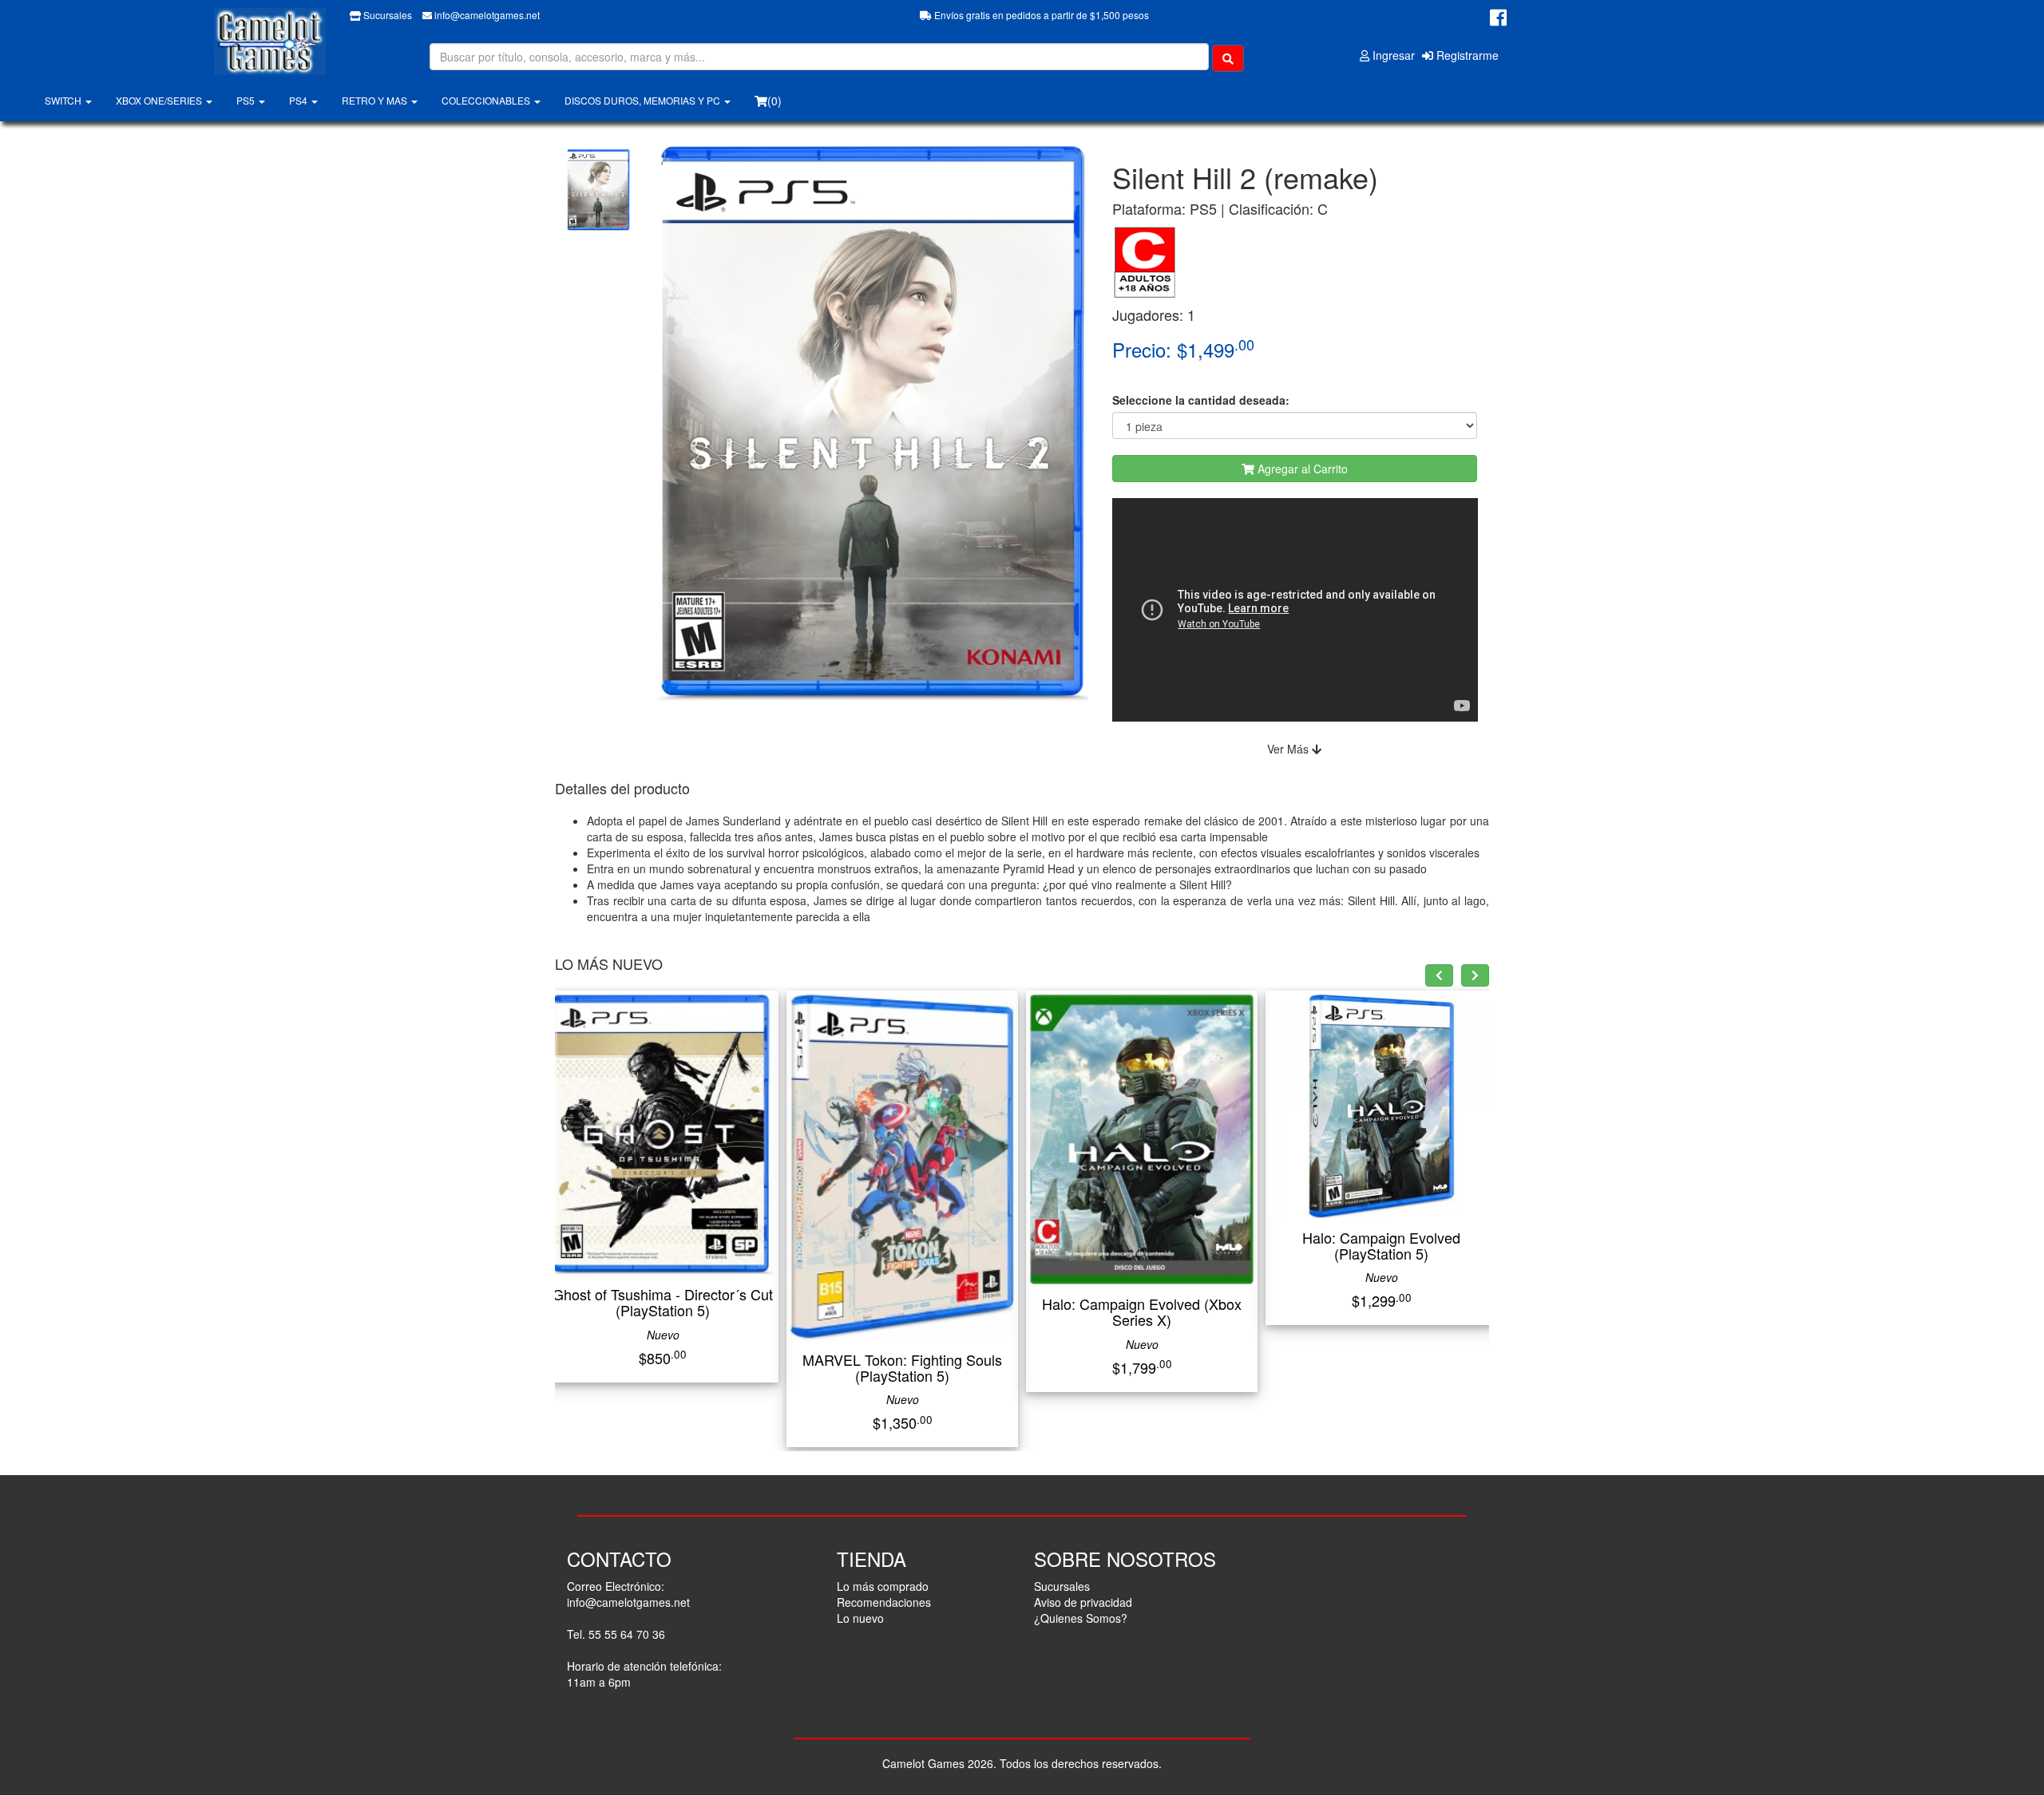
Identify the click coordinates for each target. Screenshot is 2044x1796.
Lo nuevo (860, 1618)
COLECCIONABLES (487, 100)
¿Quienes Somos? (1081, 1618)
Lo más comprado (883, 1586)
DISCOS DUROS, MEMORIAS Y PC (644, 100)
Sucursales (386, 15)
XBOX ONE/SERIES (160, 100)
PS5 (247, 100)
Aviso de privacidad (1083, 1602)
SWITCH (64, 100)
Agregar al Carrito (1301, 469)
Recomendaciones (884, 1602)
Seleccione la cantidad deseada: (1201, 400)
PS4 (299, 100)
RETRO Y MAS (376, 100)
